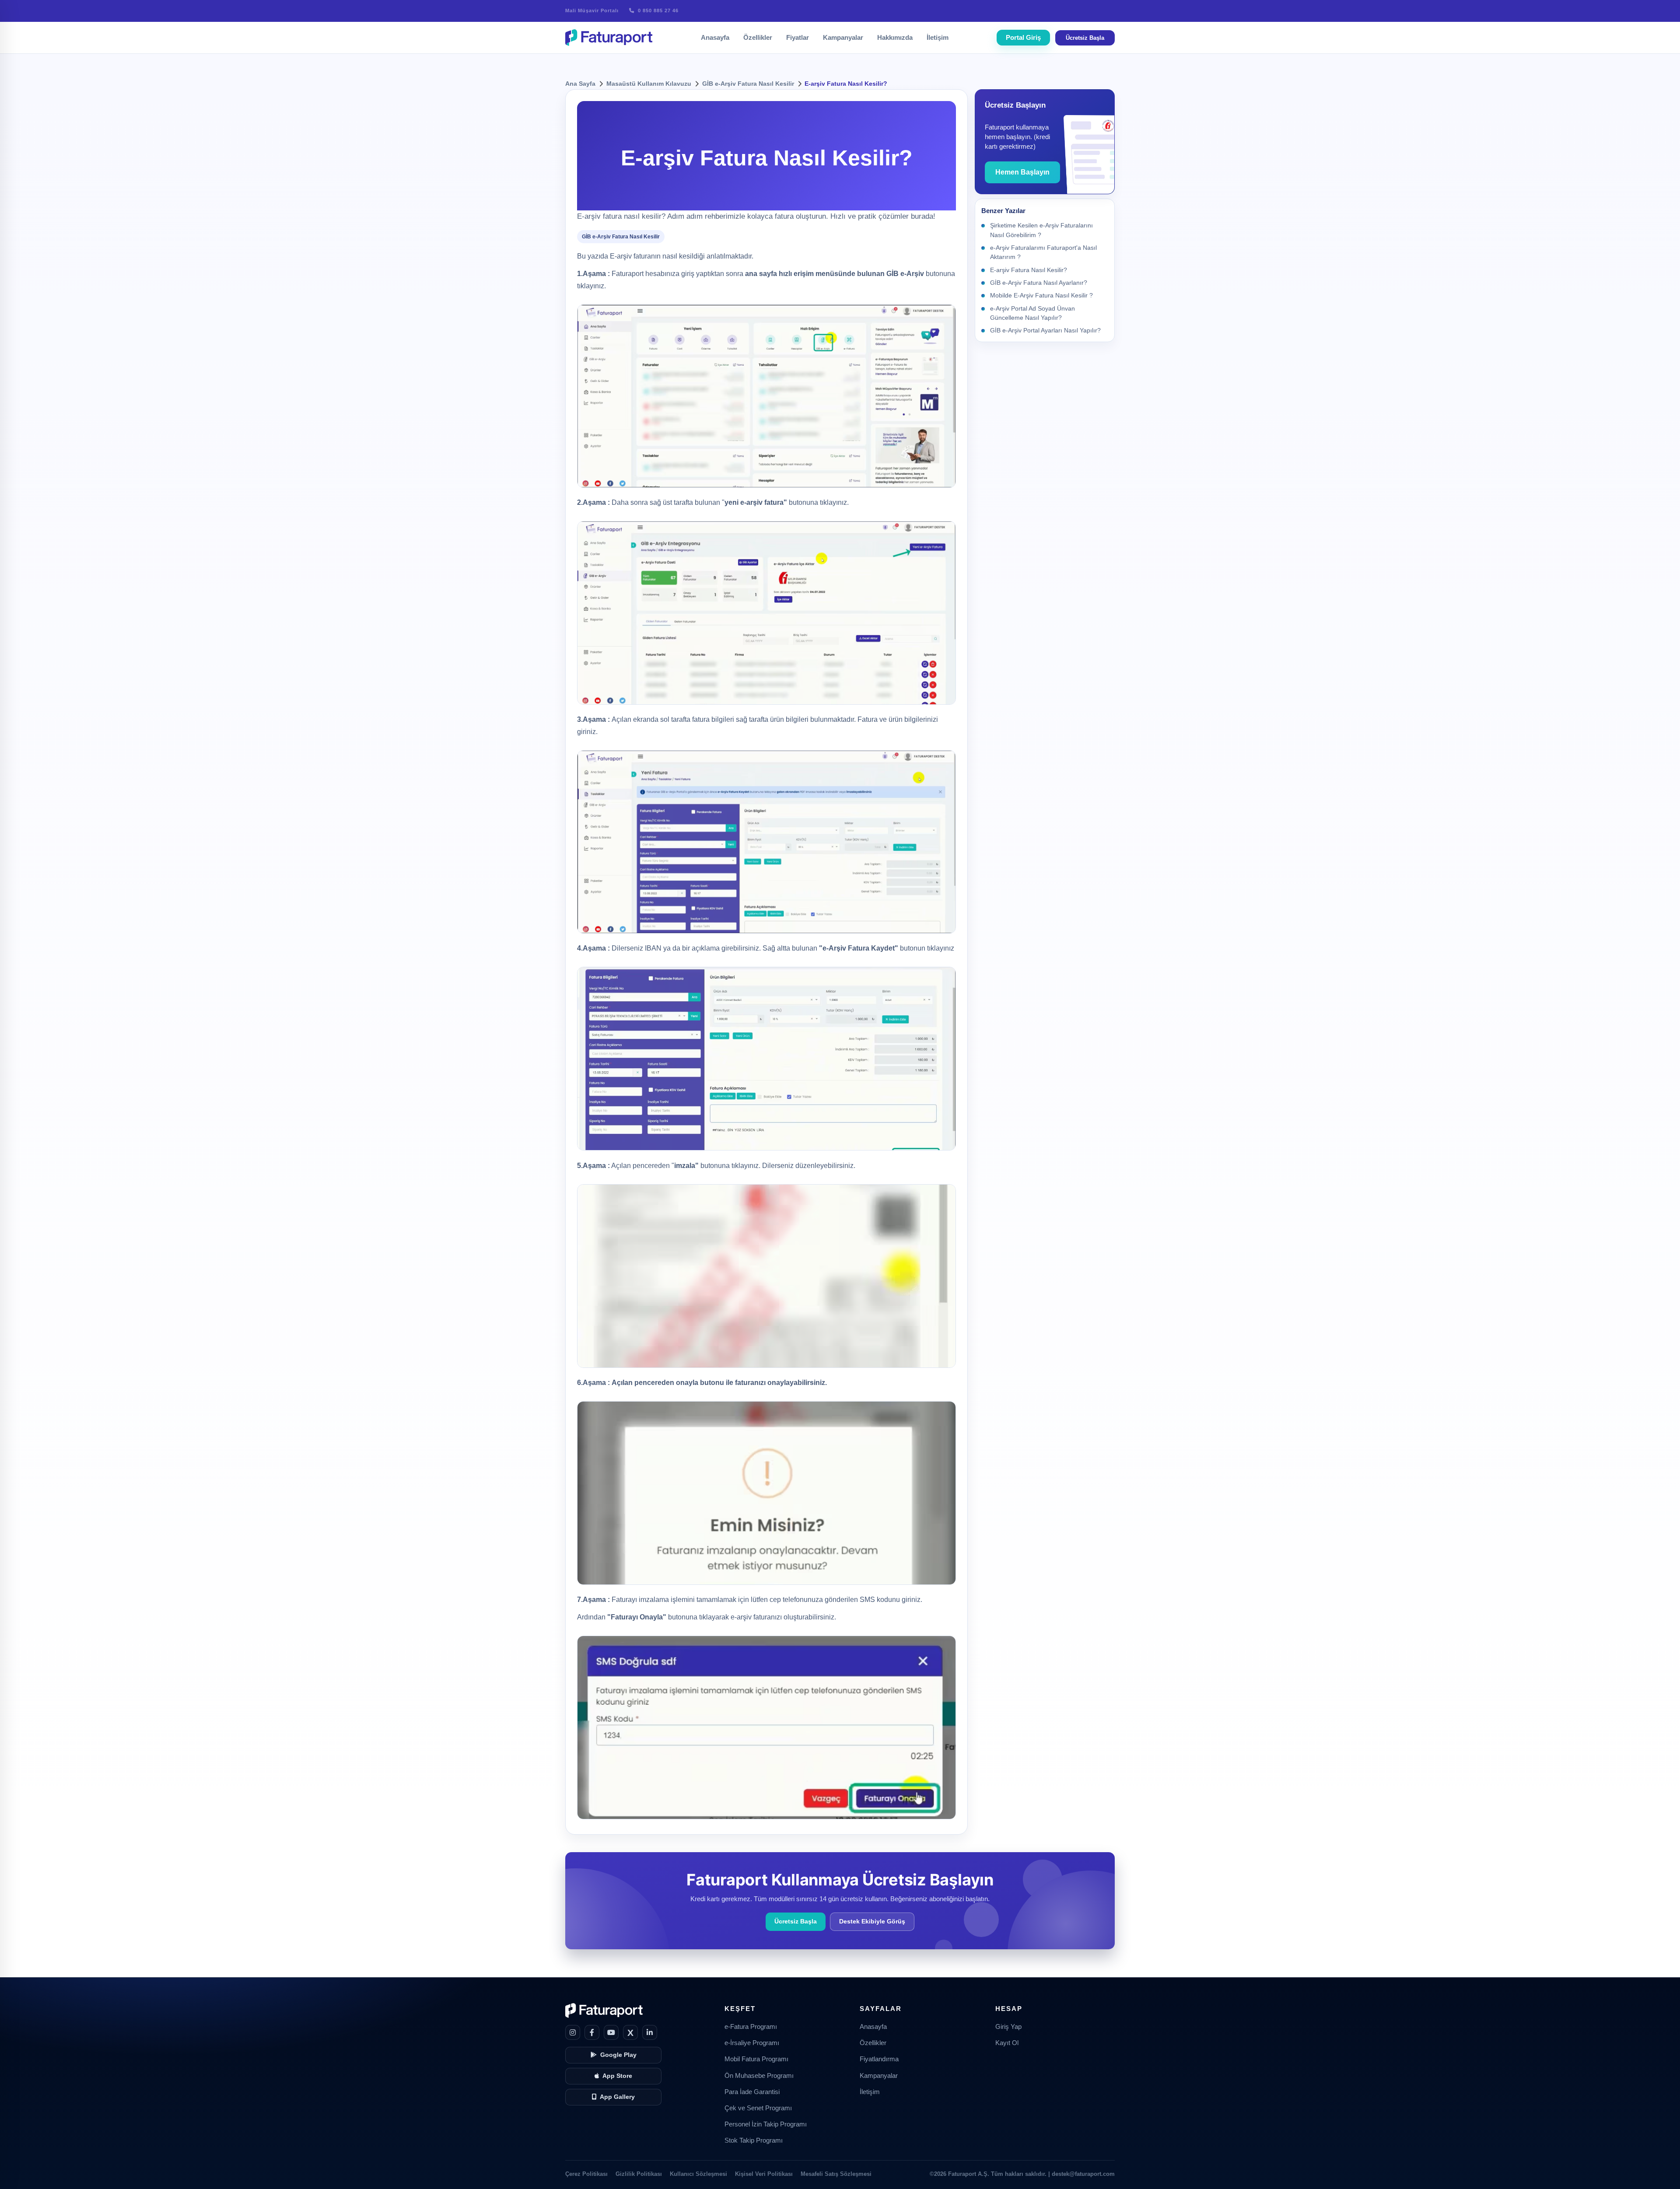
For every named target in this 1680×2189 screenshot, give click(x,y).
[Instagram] (573, 2032)
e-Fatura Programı (751, 2027)
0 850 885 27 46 (657, 10)
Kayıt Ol (1007, 2043)
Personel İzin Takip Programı (766, 2124)
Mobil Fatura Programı (756, 2059)
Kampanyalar (843, 37)
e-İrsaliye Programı (752, 2043)
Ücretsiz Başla (1085, 38)
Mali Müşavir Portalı (592, 10)
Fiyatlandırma (879, 2059)
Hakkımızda (895, 37)
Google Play (618, 2055)
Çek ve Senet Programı (758, 2108)
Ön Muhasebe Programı (759, 2076)
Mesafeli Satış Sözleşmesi (836, 2174)
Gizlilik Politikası (639, 2174)
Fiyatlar (798, 37)
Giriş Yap (1008, 2027)
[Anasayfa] (609, 38)
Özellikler (758, 37)
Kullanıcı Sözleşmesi (698, 2174)
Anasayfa (715, 37)
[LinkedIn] (650, 2032)
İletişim (938, 37)
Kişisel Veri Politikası (764, 2174)
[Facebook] (592, 2032)
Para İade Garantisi (752, 2092)
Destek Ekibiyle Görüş (872, 1921)
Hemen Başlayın (1022, 172)
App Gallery (617, 2097)
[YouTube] (611, 2032)
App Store (617, 2076)
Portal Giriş (1023, 37)
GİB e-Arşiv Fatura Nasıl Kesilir (748, 84)
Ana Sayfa (580, 84)
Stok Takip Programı (754, 2140)
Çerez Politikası (586, 2174)
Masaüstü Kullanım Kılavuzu (649, 84)
